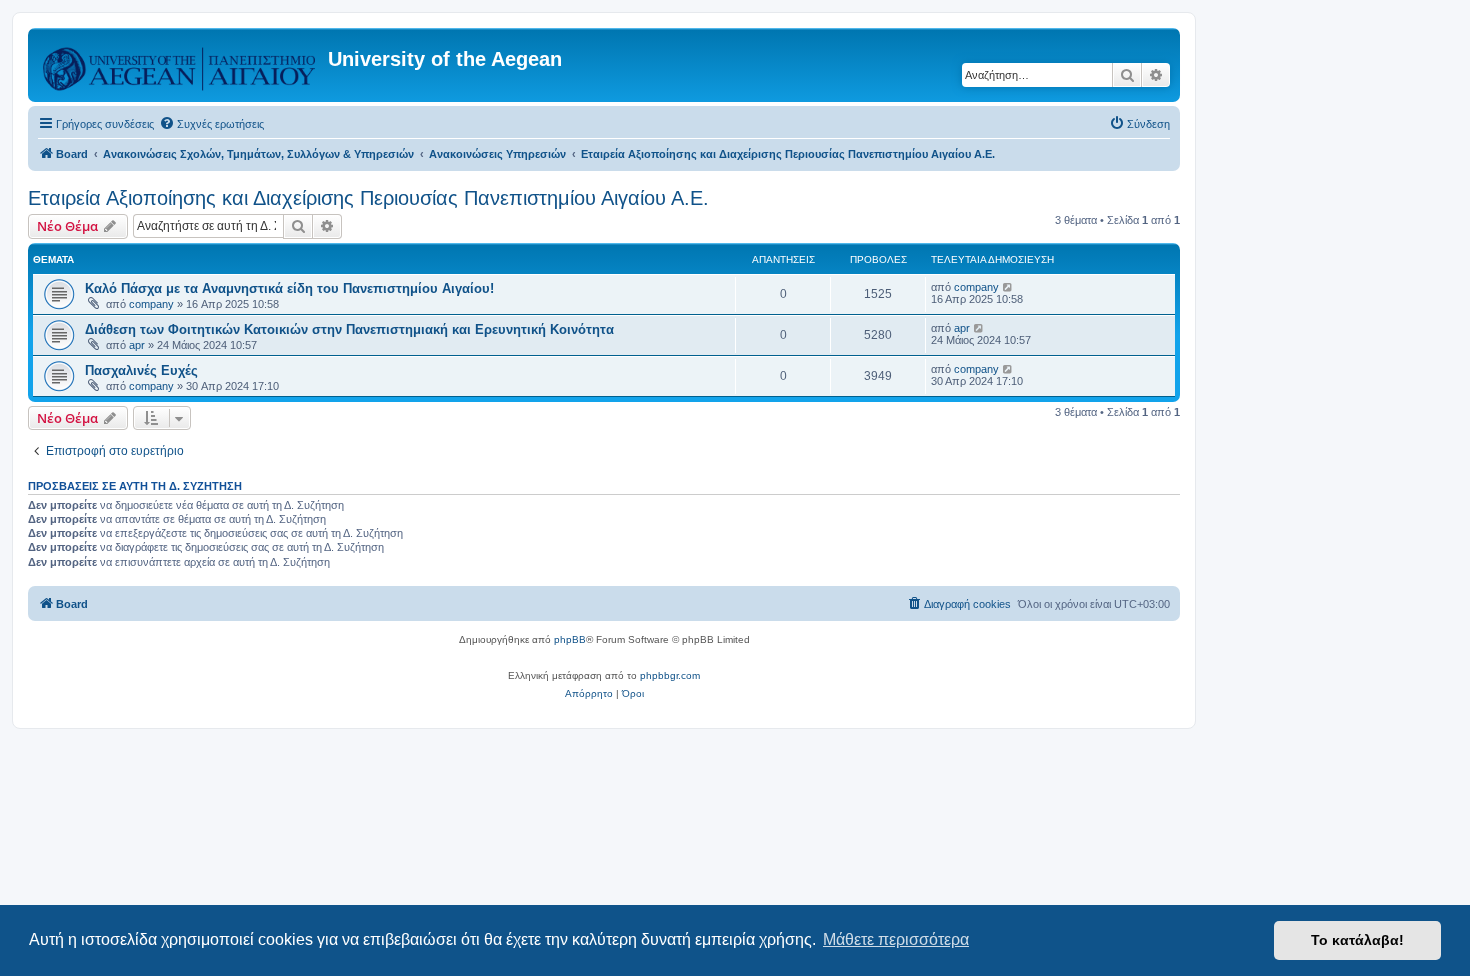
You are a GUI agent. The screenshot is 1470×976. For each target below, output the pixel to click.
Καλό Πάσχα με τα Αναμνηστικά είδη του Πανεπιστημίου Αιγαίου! (289, 288)
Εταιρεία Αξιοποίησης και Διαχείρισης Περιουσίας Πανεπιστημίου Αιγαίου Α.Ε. (368, 198)
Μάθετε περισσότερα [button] (896, 939)
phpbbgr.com (670, 675)
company (151, 304)
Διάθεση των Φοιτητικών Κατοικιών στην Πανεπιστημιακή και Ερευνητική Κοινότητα (349, 329)
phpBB (570, 639)
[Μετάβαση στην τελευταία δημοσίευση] (1008, 287)
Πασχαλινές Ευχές (141, 370)
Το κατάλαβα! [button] (1357, 940)
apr (137, 345)
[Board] (180, 65)
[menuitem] (211, 124)
